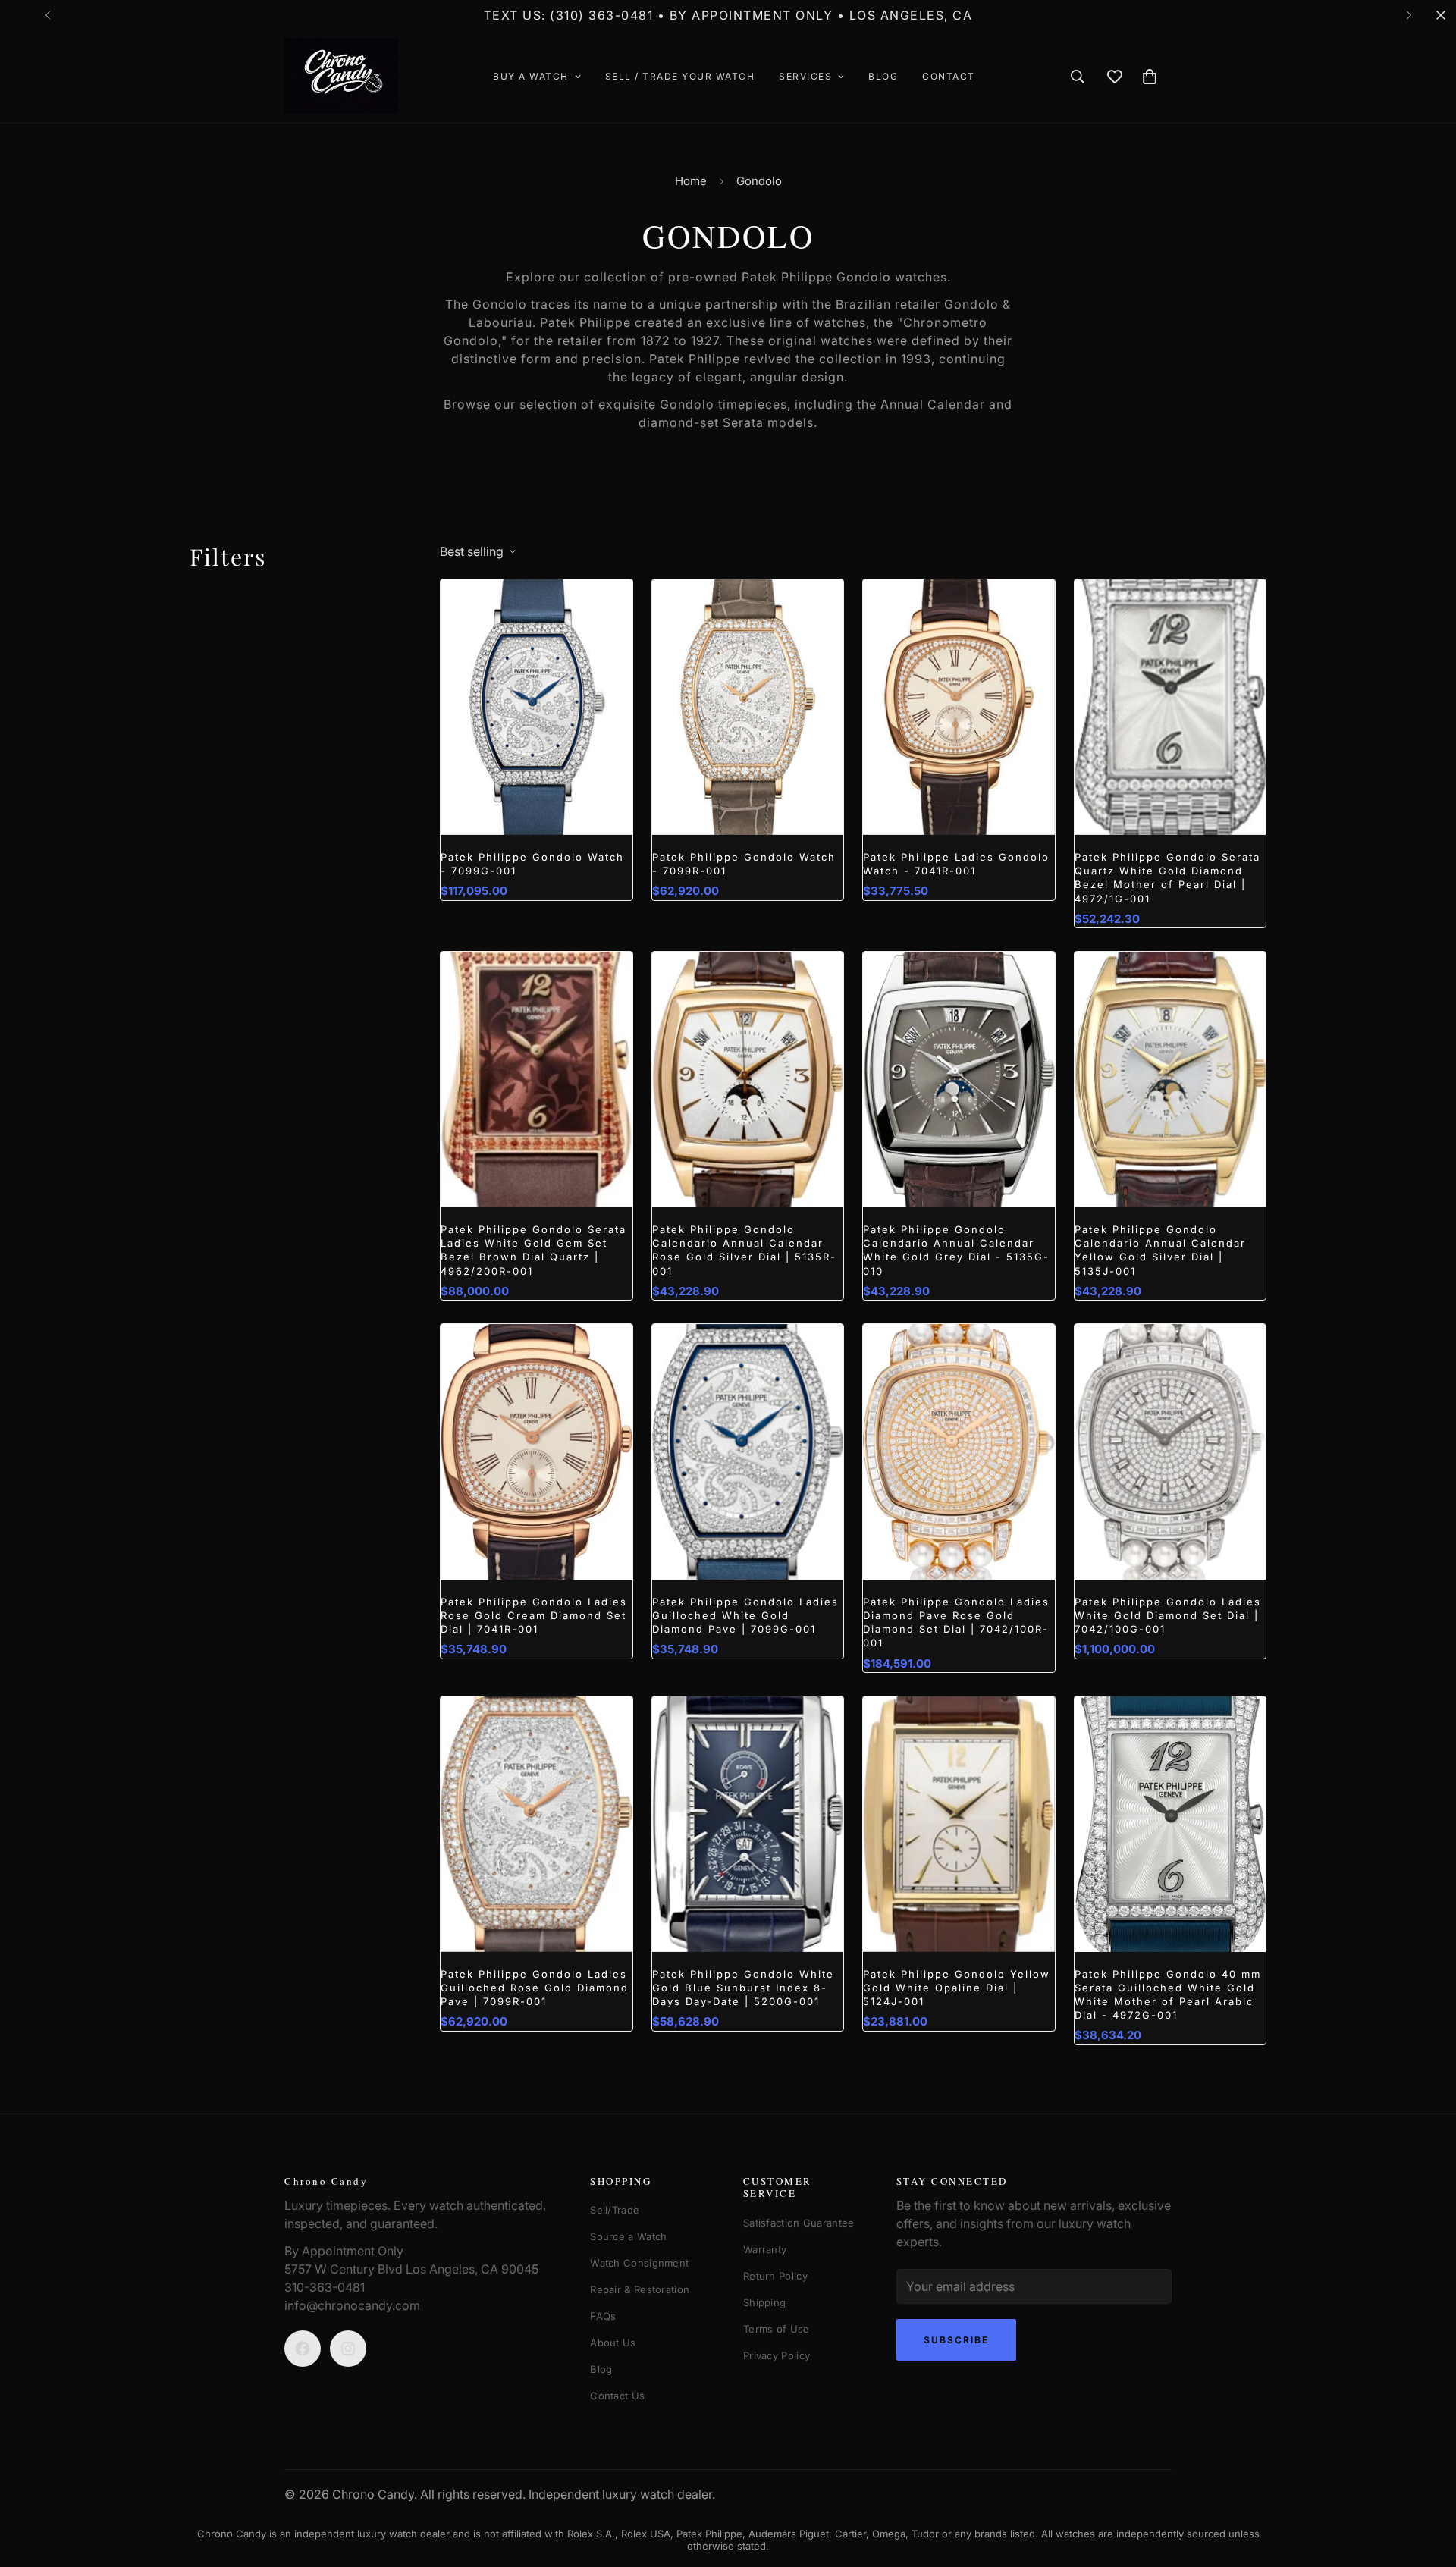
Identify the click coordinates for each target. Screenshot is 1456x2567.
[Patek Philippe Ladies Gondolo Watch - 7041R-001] (959, 707)
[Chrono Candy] (341, 77)
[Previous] (47, 15)
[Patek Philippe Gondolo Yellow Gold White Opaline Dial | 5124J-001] (959, 1824)
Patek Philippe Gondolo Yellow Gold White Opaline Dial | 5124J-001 (957, 1988)
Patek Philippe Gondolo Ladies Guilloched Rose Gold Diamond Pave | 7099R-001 (535, 1988)
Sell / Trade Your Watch (680, 76)
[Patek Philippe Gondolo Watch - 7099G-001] (537, 707)
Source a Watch (628, 2236)
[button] (1150, 77)
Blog (883, 76)
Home (691, 181)
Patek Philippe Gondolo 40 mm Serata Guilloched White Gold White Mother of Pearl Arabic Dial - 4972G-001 (1168, 1995)
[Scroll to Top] (1417, 2484)
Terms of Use (777, 2329)
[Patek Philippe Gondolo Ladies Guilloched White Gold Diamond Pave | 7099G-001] (748, 1452)
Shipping (764, 2302)
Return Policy (775, 2276)
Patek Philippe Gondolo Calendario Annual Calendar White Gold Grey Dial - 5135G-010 (956, 1250)
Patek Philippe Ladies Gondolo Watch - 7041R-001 (956, 864)
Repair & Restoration (640, 2289)
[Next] (1409, 15)
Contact (949, 76)
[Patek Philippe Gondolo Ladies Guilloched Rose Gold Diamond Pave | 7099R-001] (537, 1824)
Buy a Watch (531, 76)
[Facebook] (303, 2349)
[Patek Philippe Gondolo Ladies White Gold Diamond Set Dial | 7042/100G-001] (1170, 1452)
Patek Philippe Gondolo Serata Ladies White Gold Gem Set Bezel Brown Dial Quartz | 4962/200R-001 (533, 1250)
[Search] (1078, 77)
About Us (613, 2343)
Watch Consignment (639, 2263)
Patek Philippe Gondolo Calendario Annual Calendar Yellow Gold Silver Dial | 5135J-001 (1160, 1250)
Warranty (765, 2249)
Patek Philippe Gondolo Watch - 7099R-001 (744, 864)
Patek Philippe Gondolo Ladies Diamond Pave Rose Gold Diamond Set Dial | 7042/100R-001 (956, 1622)
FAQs (603, 2316)
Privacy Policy (777, 2355)
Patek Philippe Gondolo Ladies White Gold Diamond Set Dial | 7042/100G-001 (1168, 1615)
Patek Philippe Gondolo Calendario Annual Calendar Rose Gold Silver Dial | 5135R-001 (744, 1250)
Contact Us (617, 2396)
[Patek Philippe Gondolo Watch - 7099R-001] (748, 707)
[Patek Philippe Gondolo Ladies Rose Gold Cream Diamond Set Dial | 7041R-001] (537, 1452)
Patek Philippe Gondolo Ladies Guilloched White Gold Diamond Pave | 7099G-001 (745, 1615)
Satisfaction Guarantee (799, 2223)
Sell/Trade (615, 2210)
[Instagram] (348, 2349)
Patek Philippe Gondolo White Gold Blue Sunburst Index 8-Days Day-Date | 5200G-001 (743, 1988)
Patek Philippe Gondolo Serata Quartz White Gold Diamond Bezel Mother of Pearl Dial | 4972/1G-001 (1167, 878)
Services (805, 76)
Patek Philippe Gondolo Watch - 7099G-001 (532, 864)
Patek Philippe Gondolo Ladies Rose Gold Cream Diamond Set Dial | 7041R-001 (534, 1615)
